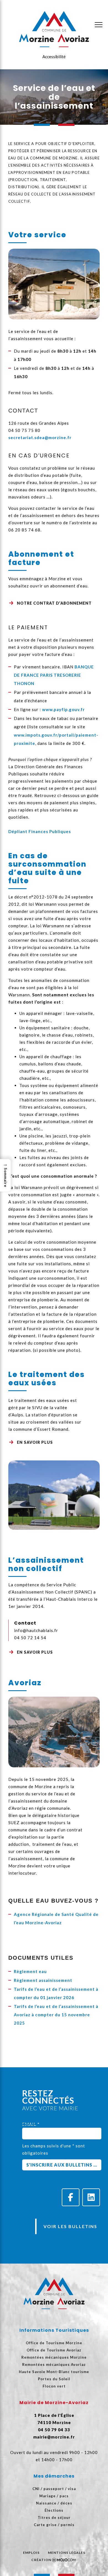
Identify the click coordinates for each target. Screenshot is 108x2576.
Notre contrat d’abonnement (54, 603)
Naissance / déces (54, 2503)
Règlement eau (30, 1971)
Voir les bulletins (70, 2226)
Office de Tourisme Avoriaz (54, 2350)
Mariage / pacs (54, 2496)
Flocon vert (54, 2386)
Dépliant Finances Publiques (40, 831)
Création (41, 2560)
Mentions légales (67, 2553)
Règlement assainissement (43, 1980)
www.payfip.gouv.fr (63, 709)
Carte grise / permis (54, 2525)
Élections (54, 2510)
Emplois (31, 2553)
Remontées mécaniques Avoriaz (54, 2364)
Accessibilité (54, 57)
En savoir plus (35, 1442)
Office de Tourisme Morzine (54, 2343)
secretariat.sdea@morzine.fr (40, 437)
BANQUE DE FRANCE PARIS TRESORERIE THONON (54, 675)
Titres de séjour (54, 2518)
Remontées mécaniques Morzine (54, 2357)
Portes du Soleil (54, 2379)
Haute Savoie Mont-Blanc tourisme (54, 2372)
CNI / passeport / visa (54, 2489)
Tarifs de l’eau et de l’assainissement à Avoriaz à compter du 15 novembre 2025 (56, 2015)
